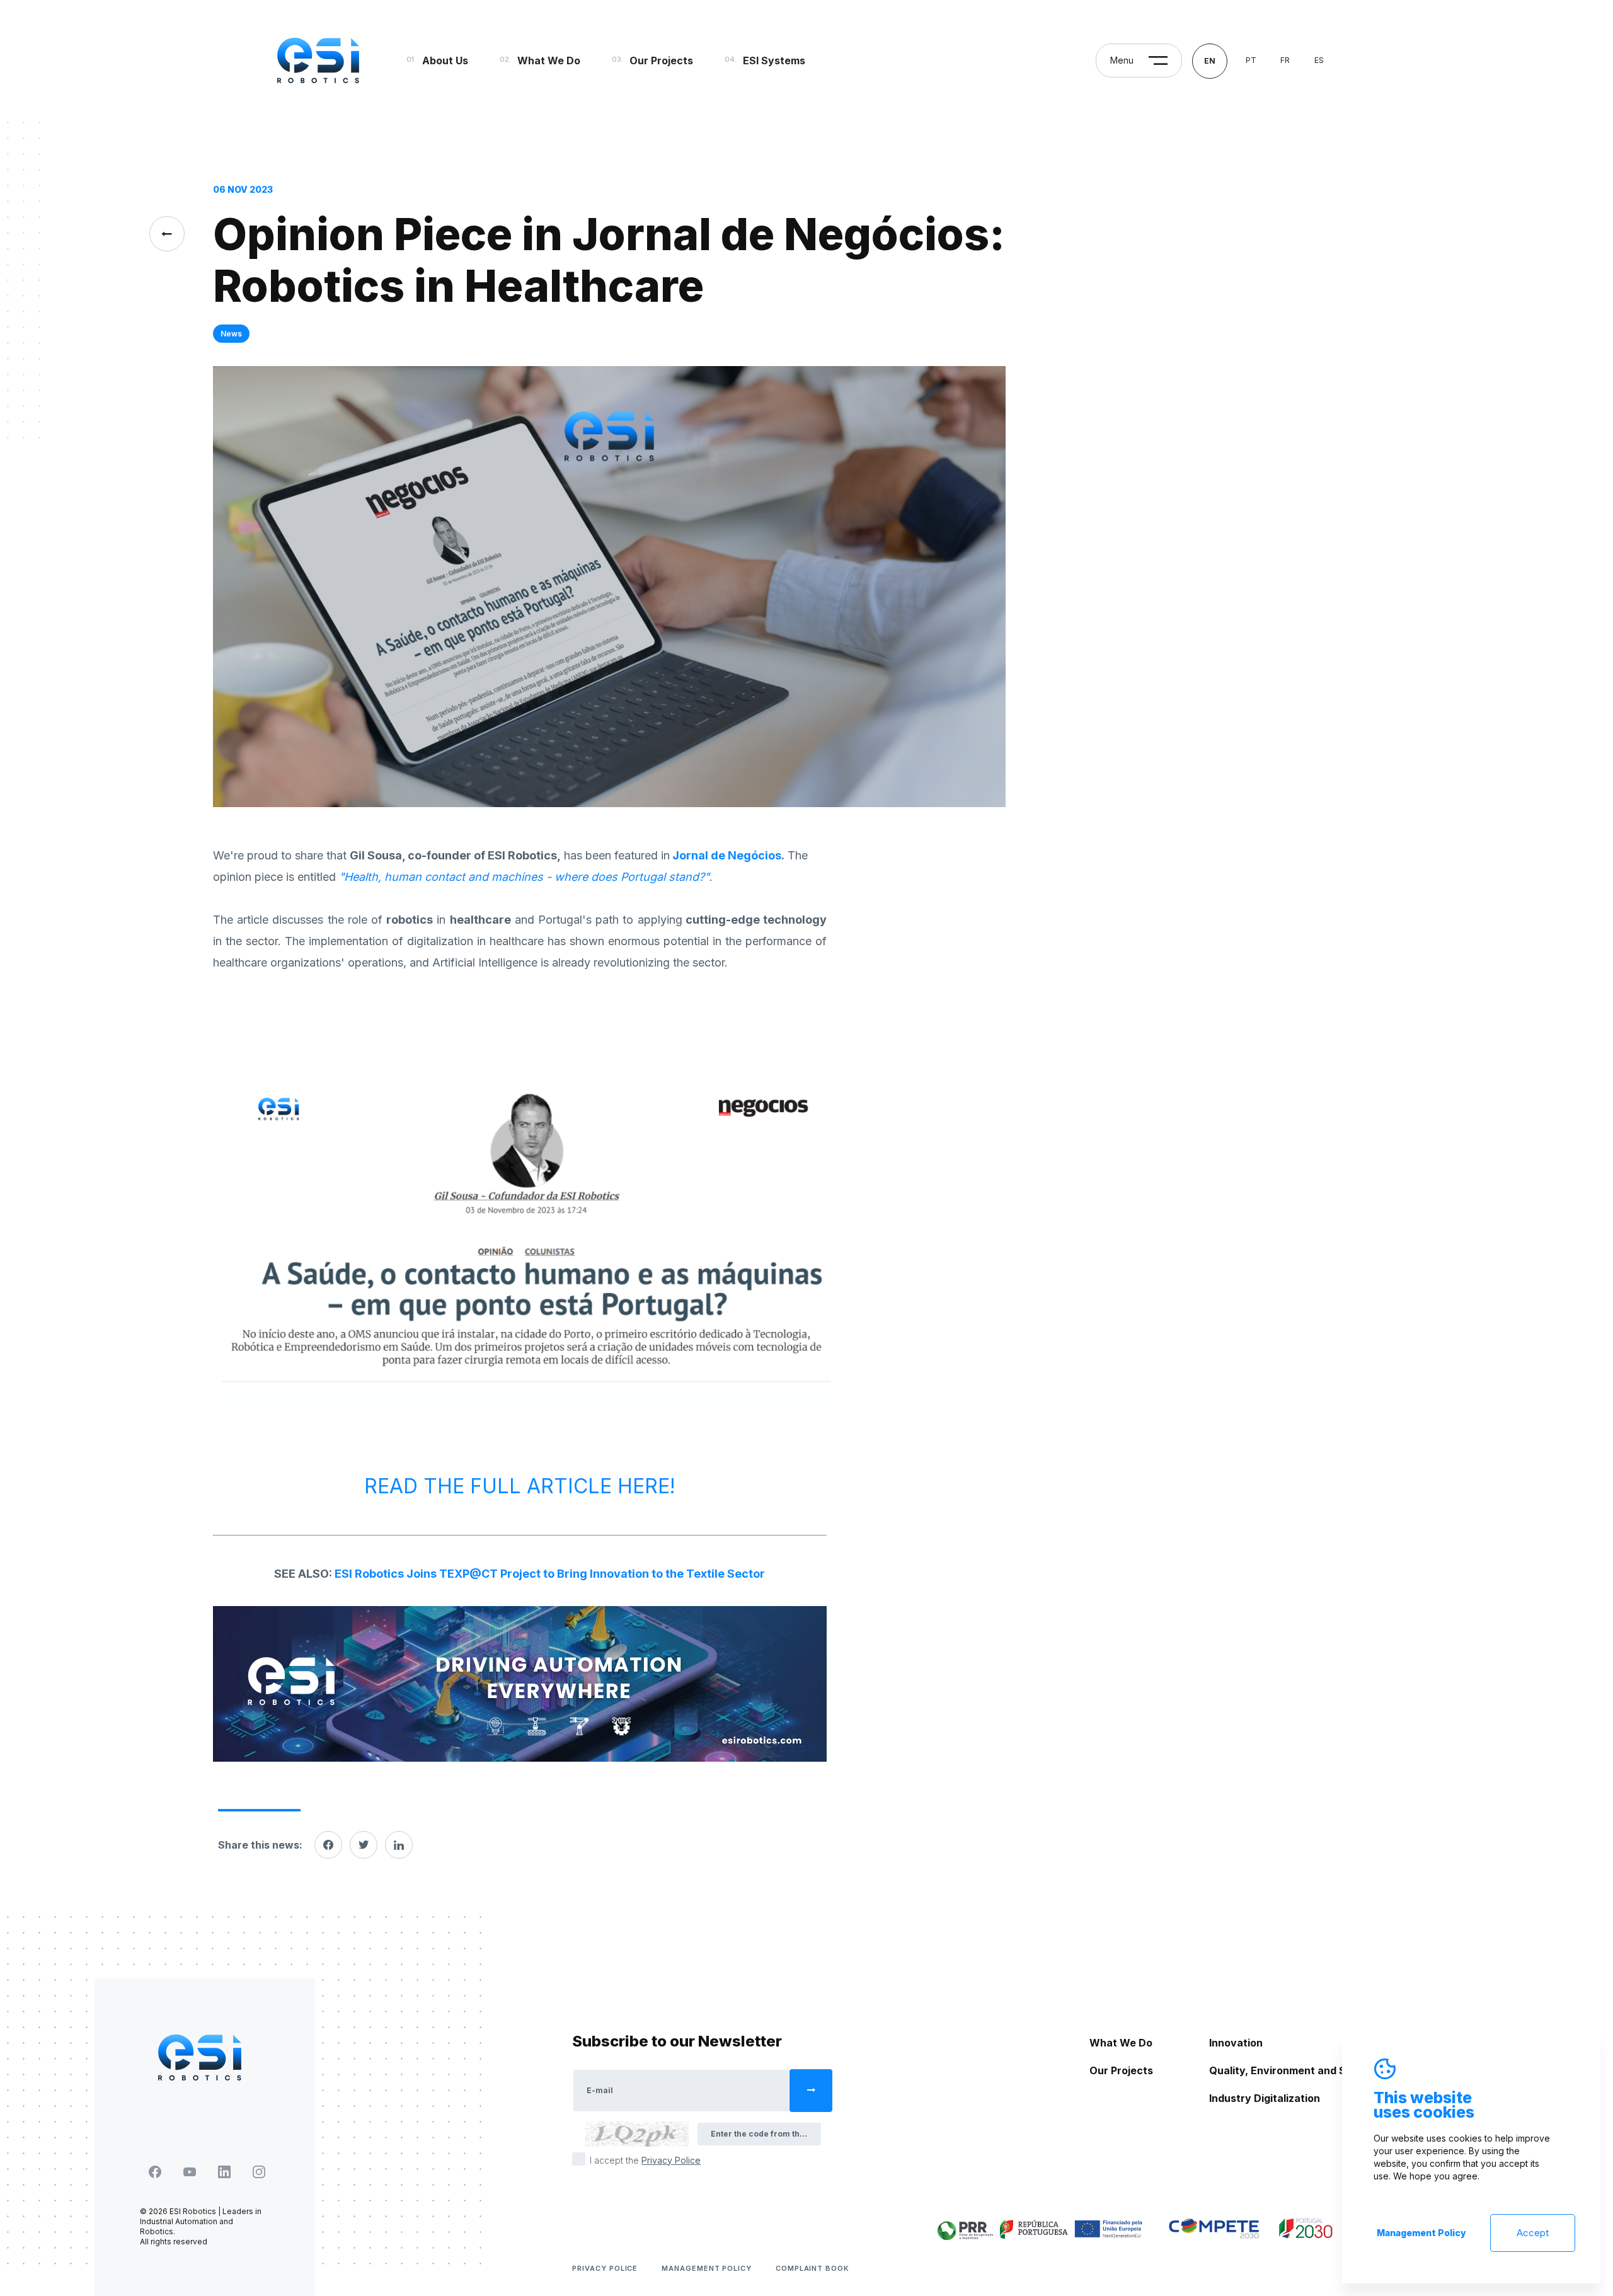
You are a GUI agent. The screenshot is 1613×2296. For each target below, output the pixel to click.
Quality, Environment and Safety (1291, 2070)
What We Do (549, 60)
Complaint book (812, 2268)
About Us (445, 60)
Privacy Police (605, 2268)
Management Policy (707, 2268)
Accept (1533, 2233)
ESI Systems (774, 60)
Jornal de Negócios (727, 855)
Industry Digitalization (1265, 2098)
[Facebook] (328, 1845)
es (1319, 60)
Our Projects (661, 60)
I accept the (645, 2160)
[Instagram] (259, 2172)
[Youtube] (190, 2172)
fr (1285, 60)
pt (1251, 60)
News (231, 334)
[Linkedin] (399, 1845)
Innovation (1236, 2043)
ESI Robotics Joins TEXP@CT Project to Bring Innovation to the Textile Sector (550, 1574)
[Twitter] (364, 1845)
